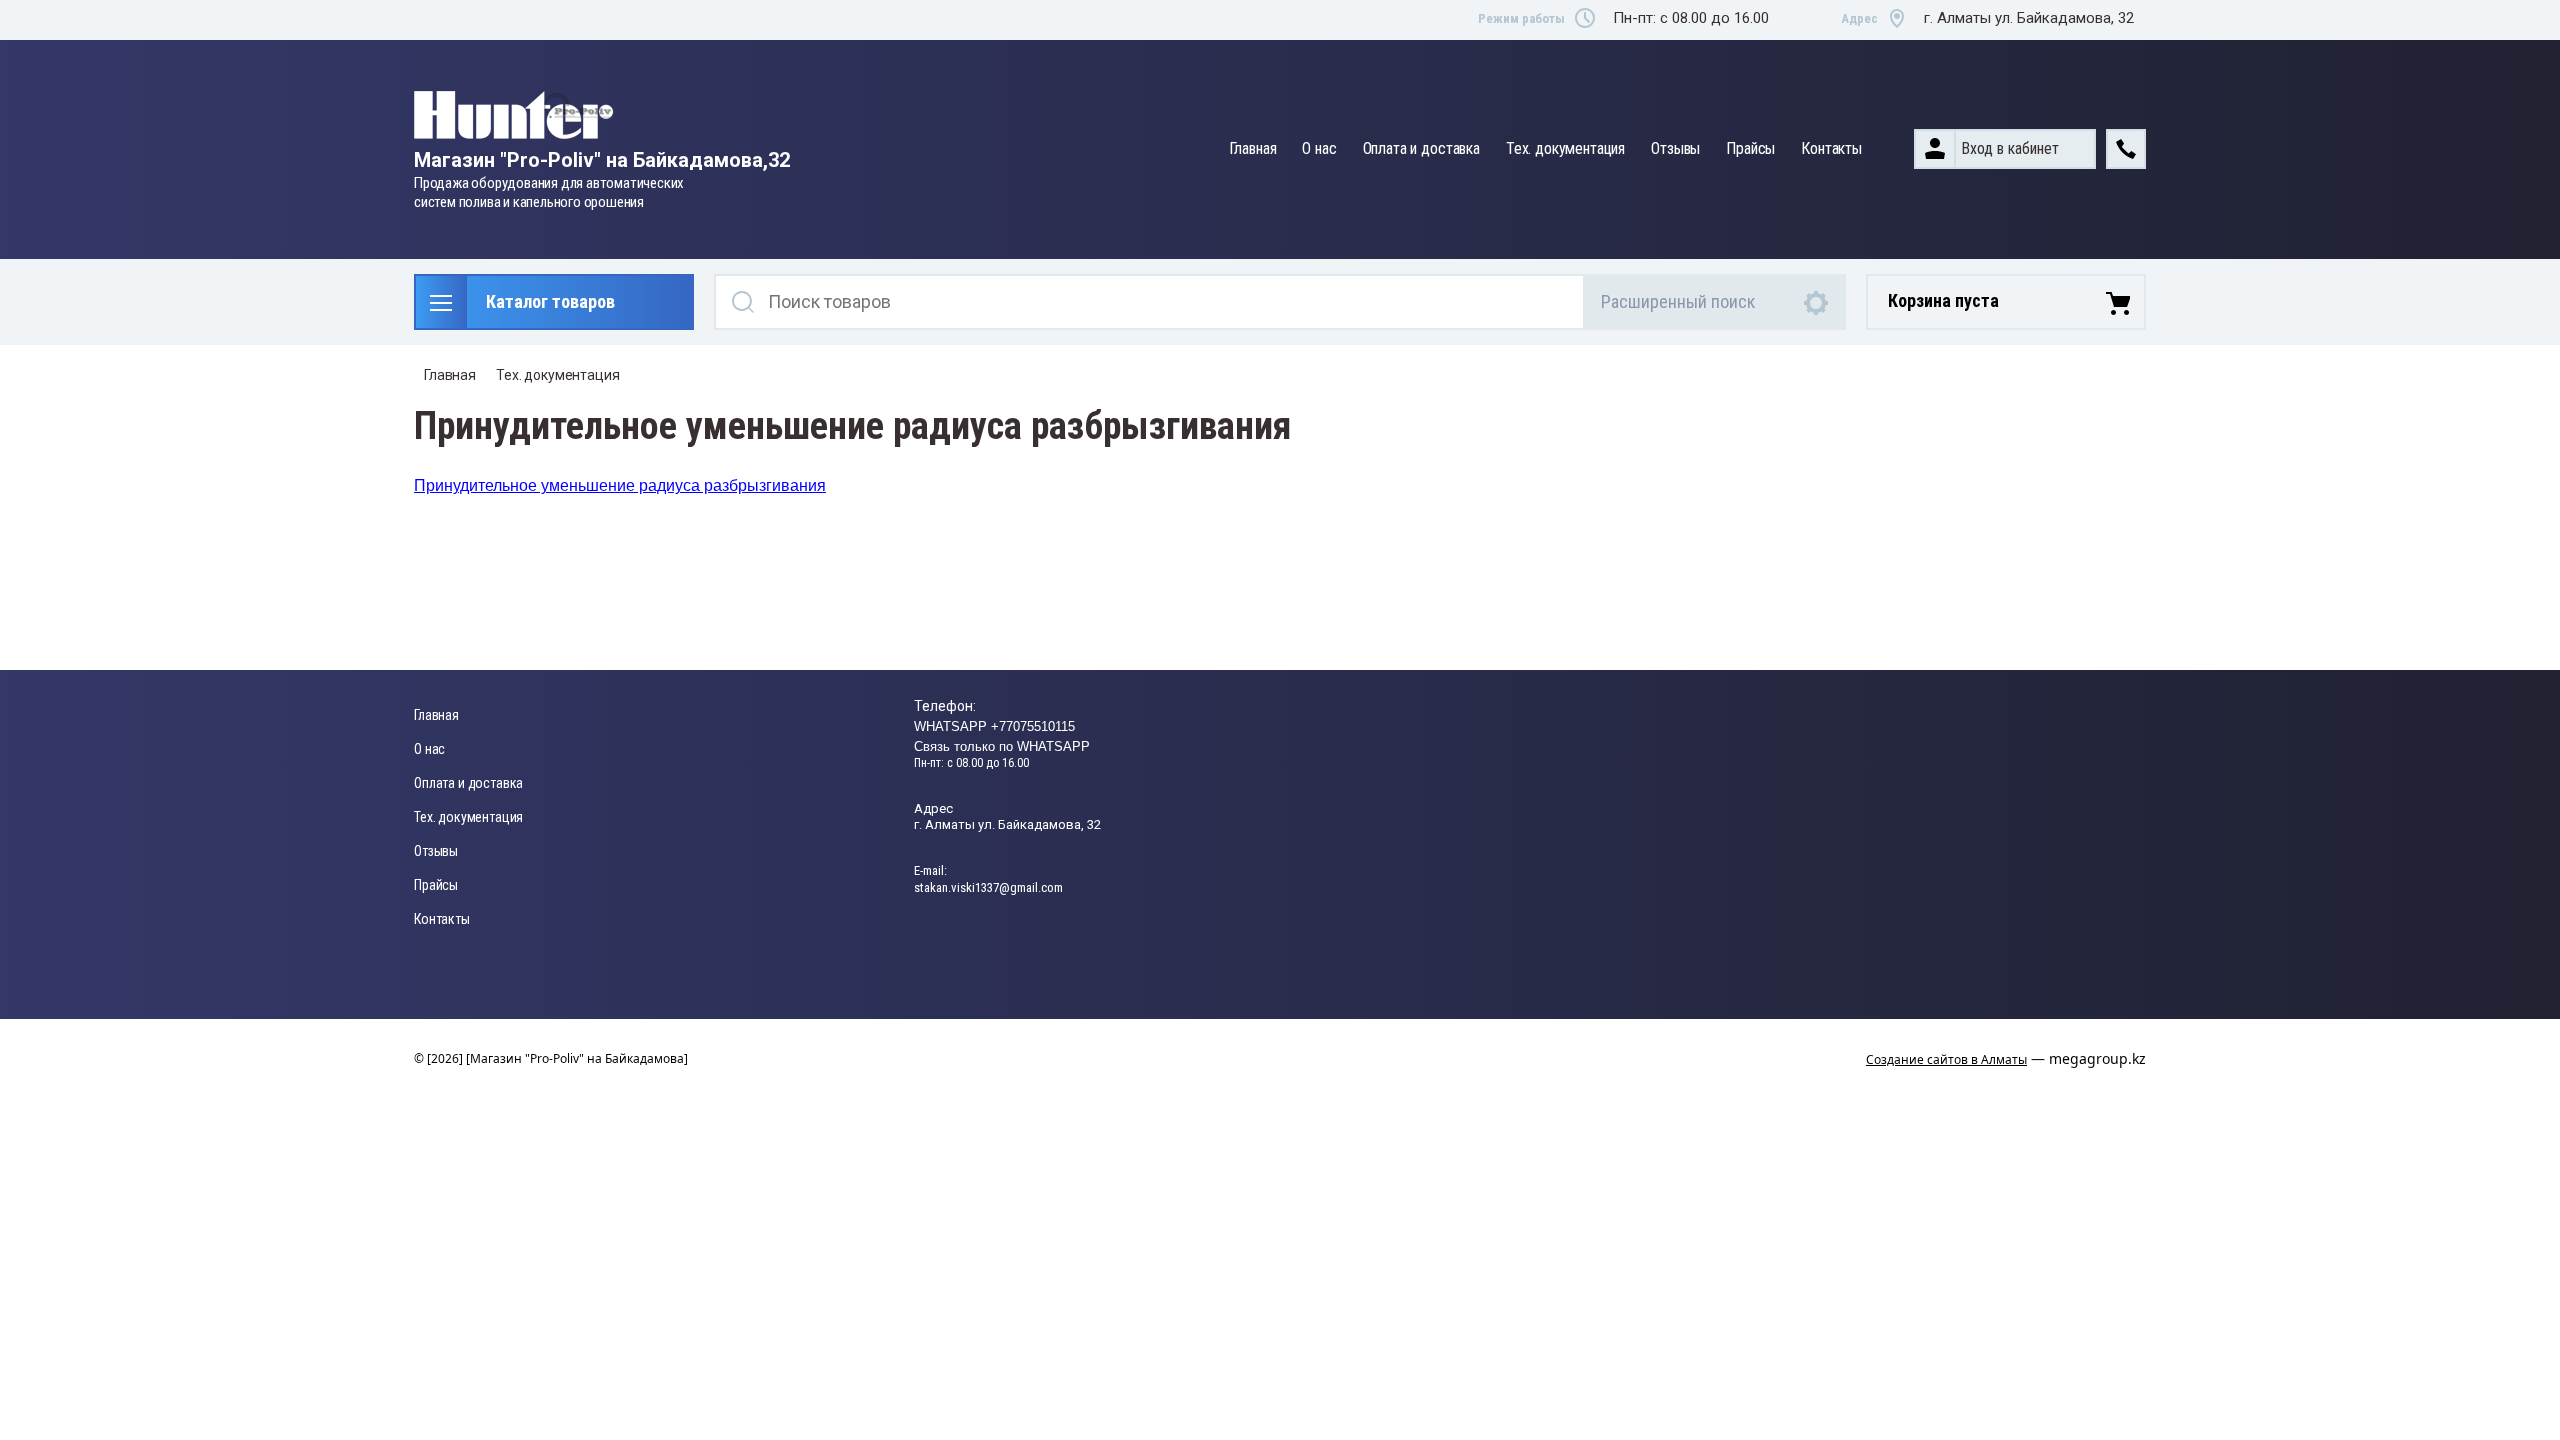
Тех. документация (1565, 148)
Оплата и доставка (1421, 148)
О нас (1319, 148)
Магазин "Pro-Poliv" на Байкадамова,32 (602, 160)
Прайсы (1750, 148)
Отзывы (1675, 148)
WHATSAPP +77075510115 (994, 726)
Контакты (1831, 148)
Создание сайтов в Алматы (1946, 1059)
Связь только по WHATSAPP (1002, 746)
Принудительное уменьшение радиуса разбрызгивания (620, 485)
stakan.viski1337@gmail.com (988, 887)
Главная (1253, 148)
